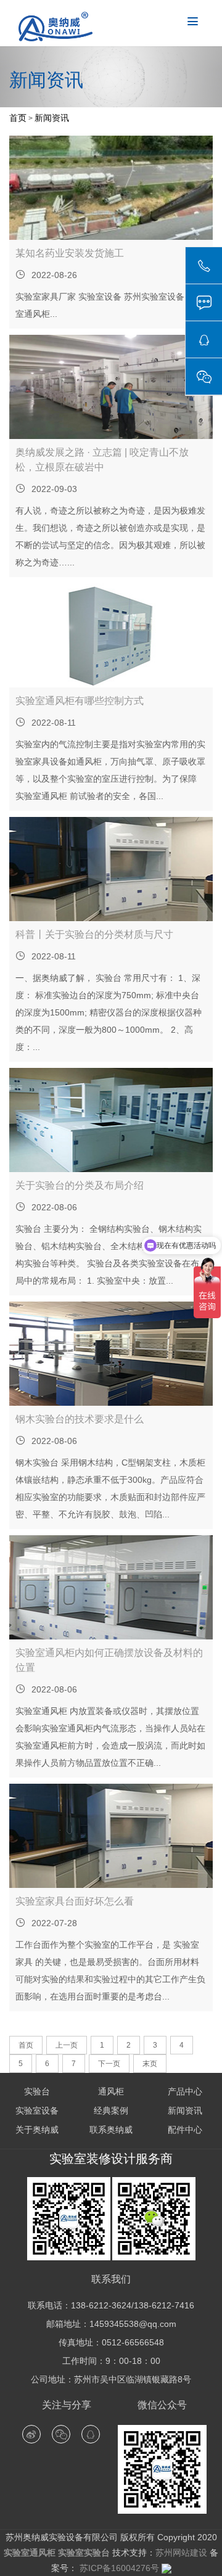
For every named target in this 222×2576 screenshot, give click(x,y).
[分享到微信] (61, 2434)
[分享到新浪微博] (31, 2434)
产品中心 (185, 2091)
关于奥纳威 (37, 2130)
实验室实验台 (84, 2553)
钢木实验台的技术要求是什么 (80, 1419)
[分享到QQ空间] (91, 2434)
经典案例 (111, 2110)
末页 (150, 2064)
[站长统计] (166, 2568)
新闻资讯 (52, 118)
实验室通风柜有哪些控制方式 (80, 701)
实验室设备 (37, 2110)
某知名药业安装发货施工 (70, 253)
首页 (18, 118)
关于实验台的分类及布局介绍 (80, 1185)
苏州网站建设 (181, 2553)
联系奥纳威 (111, 2130)
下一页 (109, 2064)
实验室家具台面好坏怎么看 (75, 1901)
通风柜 (111, 2091)
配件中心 (185, 2130)
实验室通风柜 (30, 2553)
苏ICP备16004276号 (118, 2568)
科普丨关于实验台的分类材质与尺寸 (94, 934)
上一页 (67, 2045)
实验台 (37, 2091)
